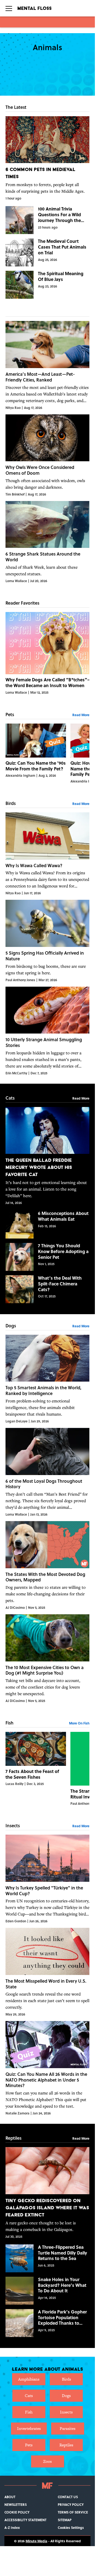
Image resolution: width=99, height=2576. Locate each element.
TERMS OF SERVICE (73, 2512)
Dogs (66, 2396)
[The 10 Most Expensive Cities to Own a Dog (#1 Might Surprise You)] (47, 1659)
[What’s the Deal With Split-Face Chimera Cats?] (47, 1289)
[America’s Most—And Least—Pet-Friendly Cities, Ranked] (47, 365)
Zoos (47, 2461)
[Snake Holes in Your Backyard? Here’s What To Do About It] (47, 2291)
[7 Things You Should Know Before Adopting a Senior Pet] (47, 1257)
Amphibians (29, 2379)
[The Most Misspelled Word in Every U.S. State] (47, 1972)
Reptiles (66, 2445)
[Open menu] (9, 8)
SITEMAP (65, 2520)
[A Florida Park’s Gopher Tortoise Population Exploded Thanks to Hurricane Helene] (47, 2323)
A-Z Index (12, 2527)
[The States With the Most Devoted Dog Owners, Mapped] (47, 1565)
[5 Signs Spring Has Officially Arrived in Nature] (47, 941)
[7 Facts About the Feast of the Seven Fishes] (36, 1769)
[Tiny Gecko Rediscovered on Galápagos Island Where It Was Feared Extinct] (47, 2193)
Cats (29, 2396)
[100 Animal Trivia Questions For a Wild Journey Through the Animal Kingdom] (47, 220)
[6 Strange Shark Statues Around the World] (47, 542)
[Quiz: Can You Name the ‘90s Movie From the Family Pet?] (36, 754)
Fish (29, 2412)
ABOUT (10, 2497)
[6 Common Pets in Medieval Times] (47, 158)
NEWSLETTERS (16, 2504)
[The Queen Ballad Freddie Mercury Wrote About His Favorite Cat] (47, 1156)
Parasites (68, 2428)
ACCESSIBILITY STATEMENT (25, 2520)
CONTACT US (68, 2497)
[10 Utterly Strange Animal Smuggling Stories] (47, 1031)
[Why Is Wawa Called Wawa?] (47, 854)
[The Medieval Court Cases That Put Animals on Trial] (47, 252)
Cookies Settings (71, 2527)
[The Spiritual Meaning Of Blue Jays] (47, 285)
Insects (66, 2412)
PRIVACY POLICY (71, 2504)
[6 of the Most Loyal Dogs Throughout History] (47, 1472)
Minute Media (36, 2541)
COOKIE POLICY (17, 2512)
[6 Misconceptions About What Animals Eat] (47, 1225)
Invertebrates (29, 2428)
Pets (29, 2445)
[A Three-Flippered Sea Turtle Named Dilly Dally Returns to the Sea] (47, 2258)
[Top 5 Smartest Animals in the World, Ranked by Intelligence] (47, 1379)
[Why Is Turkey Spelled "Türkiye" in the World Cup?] (47, 1879)
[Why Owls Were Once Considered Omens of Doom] (47, 456)
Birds (66, 2379)
